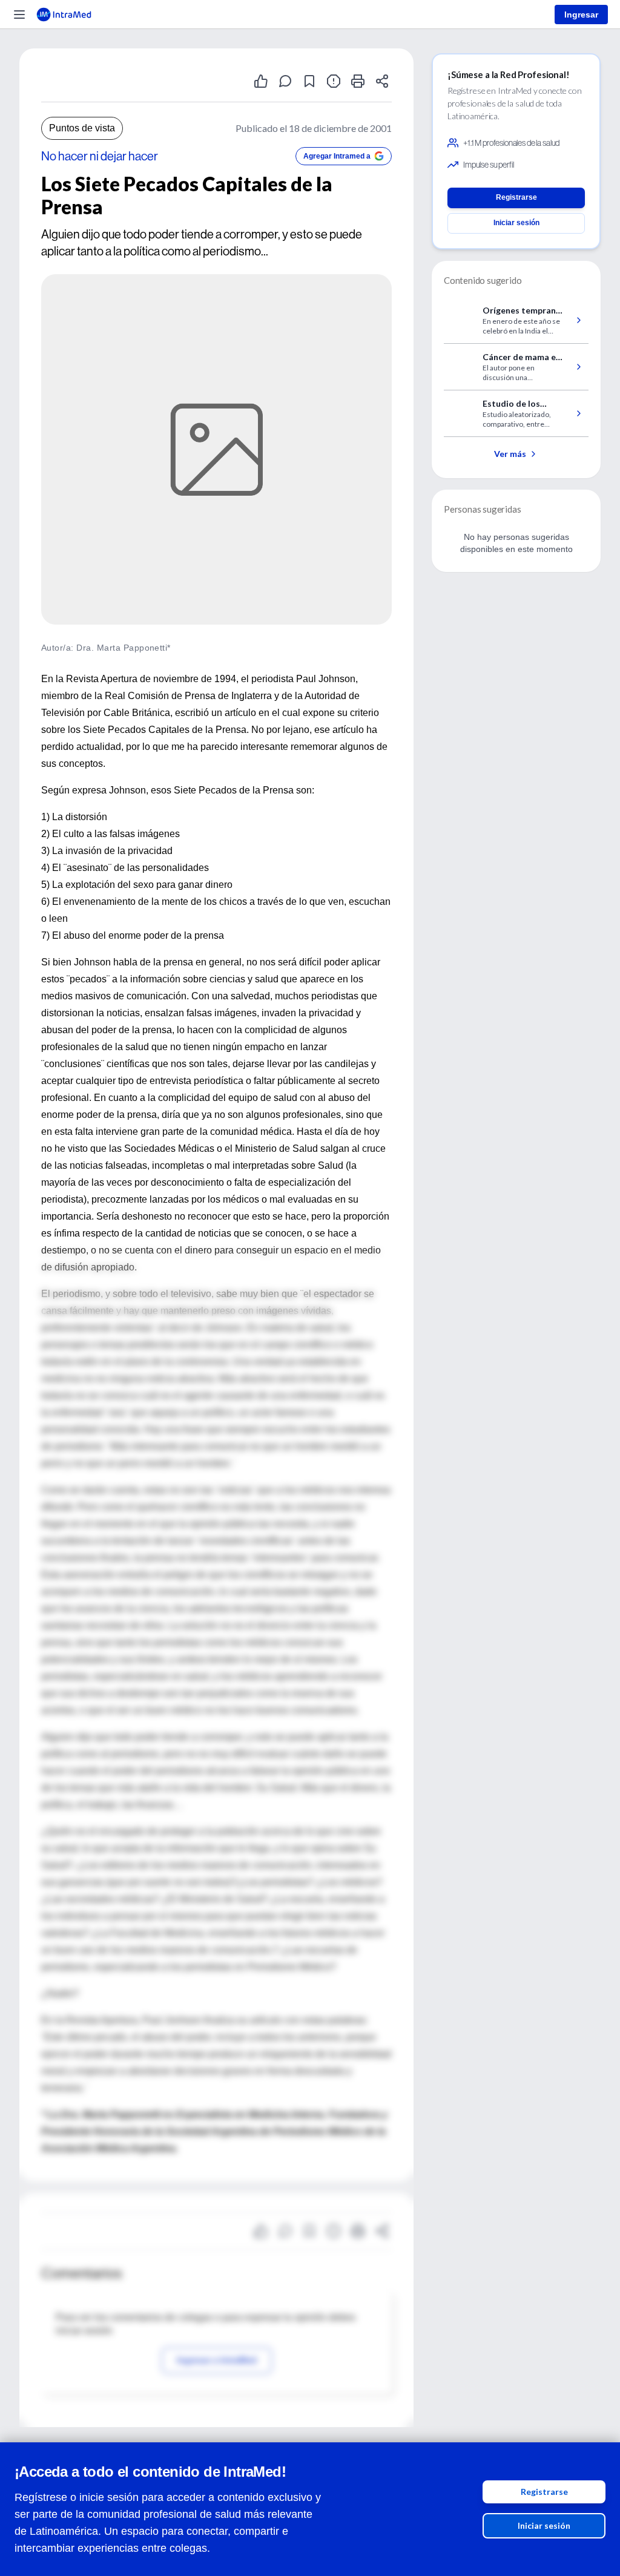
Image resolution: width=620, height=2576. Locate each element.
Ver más (510, 454)
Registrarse (544, 2492)
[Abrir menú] (19, 15)
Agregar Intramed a (337, 156)
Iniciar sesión (544, 2525)
